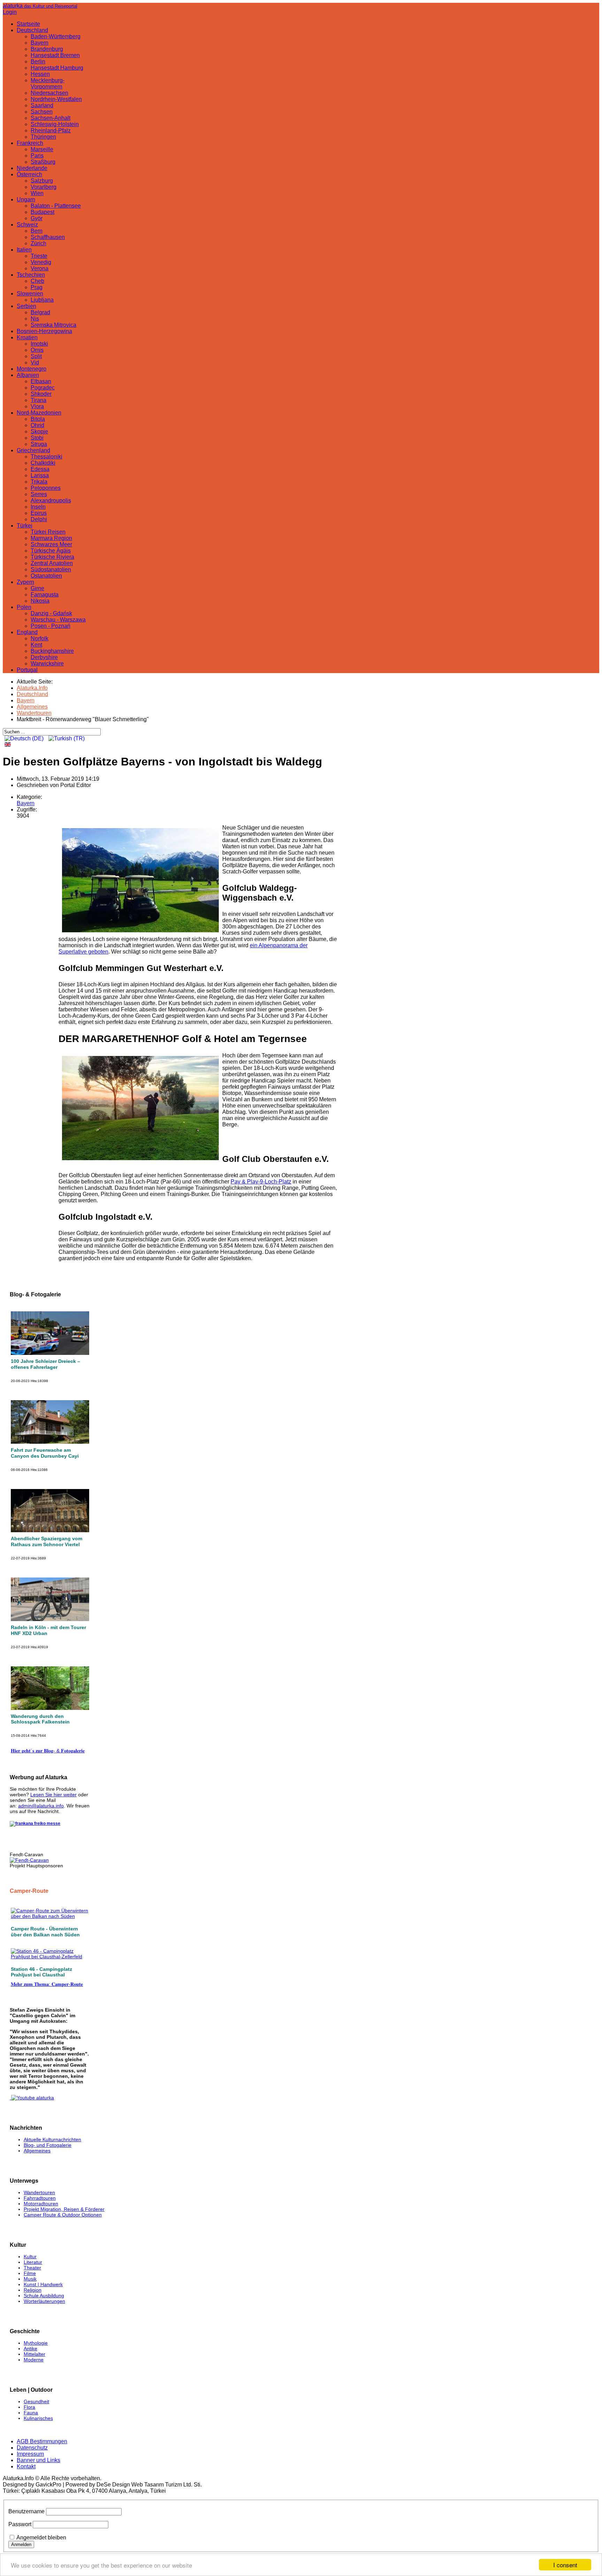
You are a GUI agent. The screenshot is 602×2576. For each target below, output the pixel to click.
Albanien (28, 375)
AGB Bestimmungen (42, 2441)
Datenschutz (32, 2448)
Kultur (30, 2257)
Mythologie (36, 2343)
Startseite (28, 24)
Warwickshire (47, 664)
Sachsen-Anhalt (51, 118)
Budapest (43, 212)
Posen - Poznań (51, 626)
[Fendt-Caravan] (29, 1860)
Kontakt (26, 2466)
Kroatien (27, 337)
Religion (33, 2290)
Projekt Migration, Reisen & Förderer (64, 2209)
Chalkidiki (43, 463)
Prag (37, 287)
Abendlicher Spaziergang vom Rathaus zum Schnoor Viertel (47, 1541)
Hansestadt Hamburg (57, 68)
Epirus (39, 513)
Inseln (38, 507)
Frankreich (30, 143)
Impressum (30, 2454)
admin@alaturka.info (41, 1806)
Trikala (39, 482)
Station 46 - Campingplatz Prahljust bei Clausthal (41, 1972)
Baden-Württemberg (56, 36)
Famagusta (45, 595)
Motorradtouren (41, 2204)
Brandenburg (47, 49)
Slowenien (30, 294)
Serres (39, 494)
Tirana (38, 400)
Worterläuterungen (44, 2301)
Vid (35, 363)
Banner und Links (38, 2460)
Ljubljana (42, 300)
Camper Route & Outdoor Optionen (63, 2215)
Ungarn (26, 199)
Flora (29, 2407)
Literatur (33, 2262)
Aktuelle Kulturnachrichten (52, 2139)
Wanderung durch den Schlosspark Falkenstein (40, 1719)
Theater (32, 2268)
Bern (37, 231)
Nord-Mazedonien (39, 413)
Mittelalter (34, 2354)
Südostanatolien (51, 569)
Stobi (37, 438)
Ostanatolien (46, 576)
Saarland (42, 105)
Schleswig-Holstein (55, 124)
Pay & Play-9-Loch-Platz (261, 1182)
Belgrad (40, 312)
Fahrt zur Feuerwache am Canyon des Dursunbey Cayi (45, 1453)
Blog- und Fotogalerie (48, 2145)
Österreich (29, 174)
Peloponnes (46, 488)
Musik (30, 2279)
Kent (36, 645)
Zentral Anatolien (52, 563)
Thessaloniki (47, 457)
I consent (565, 2565)
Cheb (37, 281)
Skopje (39, 431)
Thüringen (43, 137)
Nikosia (40, 601)
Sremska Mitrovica (53, 325)
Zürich (38, 243)
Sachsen (42, 112)
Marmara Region (51, 538)
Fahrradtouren (40, 2198)
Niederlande (32, 168)
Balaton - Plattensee (56, 206)
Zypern (25, 582)
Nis (35, 319)
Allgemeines (37, 2151)
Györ (37, 218)
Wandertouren (39, 2192)
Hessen (40, 74)
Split (36, 356)
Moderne (34, 2360)
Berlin (38, 61)
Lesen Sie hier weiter (53, 1795)
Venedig (41, 262)
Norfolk (40, 638)
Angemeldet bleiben (41, 2538)
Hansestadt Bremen (55, 55)
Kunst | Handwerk (43, 2284)
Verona (40, 268)
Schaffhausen (48, 237)
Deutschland (32, 30)
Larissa (40, 475)
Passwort (20, 2524)
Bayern (40, 43)
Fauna (31, 2413)
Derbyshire (44, 657)
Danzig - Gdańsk (51, 613)
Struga (39, 444)
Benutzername (26, 2511)
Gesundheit (36, 2401)
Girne (37, 588)
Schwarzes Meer (51, 544)
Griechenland (33, 450)
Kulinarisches (38, 2418)
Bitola (38, 419)
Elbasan (41, 381)
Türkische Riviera (52, 557)
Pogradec (43, 388)
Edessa (40, 469)
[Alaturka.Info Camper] (32, 2098)
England (27, 632)
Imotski (39, 344)
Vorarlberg (44, 187)
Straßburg (43, 162)
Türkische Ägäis (51, 551)
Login (10, 12)
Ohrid (37, 425)
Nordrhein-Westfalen (56, 99)
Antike (30, 2349)
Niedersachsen (49, 93)
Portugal (27, 670)
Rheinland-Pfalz (51, 130)
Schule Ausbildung (44, 2296)
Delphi (39, 519)
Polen (24, 607)
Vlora (37, 406)
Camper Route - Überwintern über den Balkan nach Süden (45, 1932)
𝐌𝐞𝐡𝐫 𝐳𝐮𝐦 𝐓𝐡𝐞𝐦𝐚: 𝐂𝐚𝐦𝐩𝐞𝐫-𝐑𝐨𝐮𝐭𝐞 (47, 1984)
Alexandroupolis (51, 500)
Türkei (25, 526)
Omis (37, 350)
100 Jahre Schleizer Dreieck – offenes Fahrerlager (45, 1364)
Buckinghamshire (52, 651)
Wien (37, 193)
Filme (30, 2273)
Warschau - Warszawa (58, 620)
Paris (37, 156)
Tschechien (31, 275)
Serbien (26, 306)
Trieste (39, 256)
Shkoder (41, 394)
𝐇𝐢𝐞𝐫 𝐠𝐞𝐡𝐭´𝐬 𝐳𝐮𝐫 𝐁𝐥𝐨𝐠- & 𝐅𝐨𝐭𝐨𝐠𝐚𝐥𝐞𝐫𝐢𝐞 (48, 1751)
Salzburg (42, 181)
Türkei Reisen (48, 532)
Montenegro (32, 369)
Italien (24, 250)
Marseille (42, 149)
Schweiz (27, 225)
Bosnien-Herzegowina (44, 331)
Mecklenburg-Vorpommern (48, 83)
